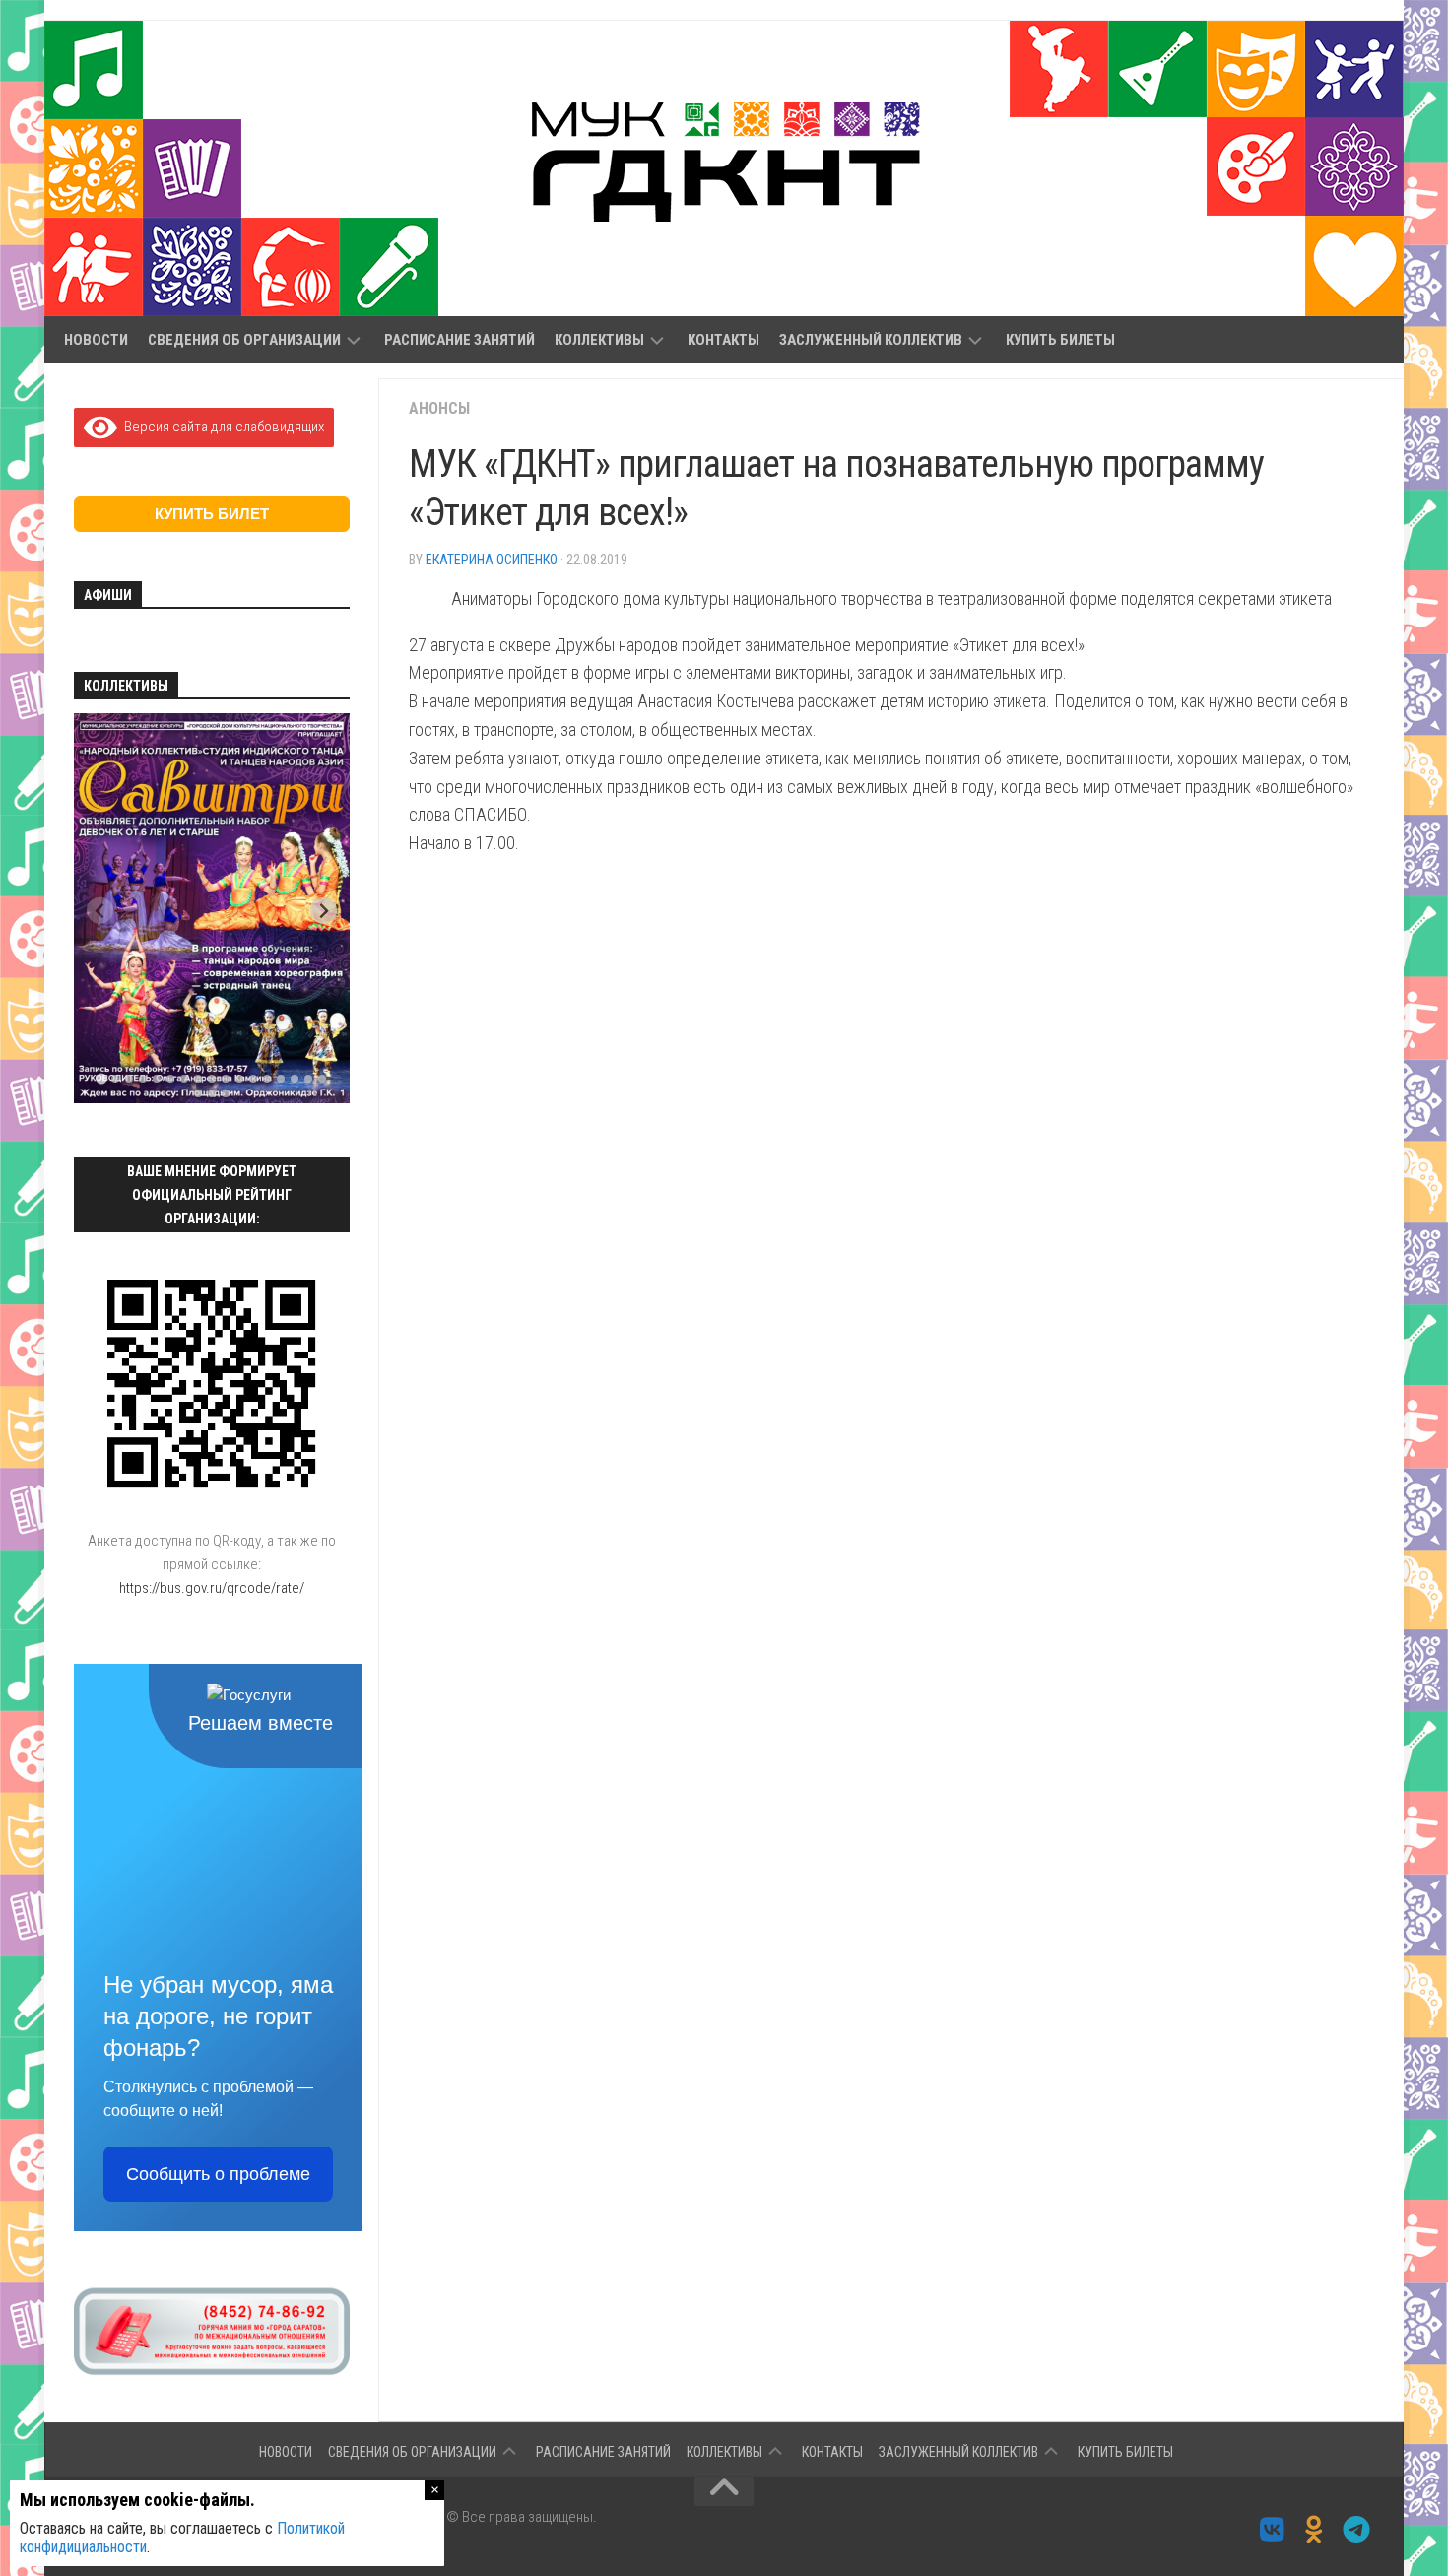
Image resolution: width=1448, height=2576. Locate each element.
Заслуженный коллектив (871, 340)
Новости (96, 340)
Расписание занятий (460, 340)
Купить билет (212, 514)
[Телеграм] (1357, 2530)
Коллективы (599, 340)
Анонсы (439, 408)
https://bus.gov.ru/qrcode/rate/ (212, 1588)
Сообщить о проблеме (218, 2174)
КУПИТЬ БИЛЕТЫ (1060, 340)
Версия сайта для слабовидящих (221, 427)
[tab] (101, 1079)
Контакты (724, 340)
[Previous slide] (100, 911)
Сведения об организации (244, 340)
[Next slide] (324, 911)
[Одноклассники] (1315, 2530)
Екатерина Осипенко (492, 560)
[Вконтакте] (1272, 2530)
